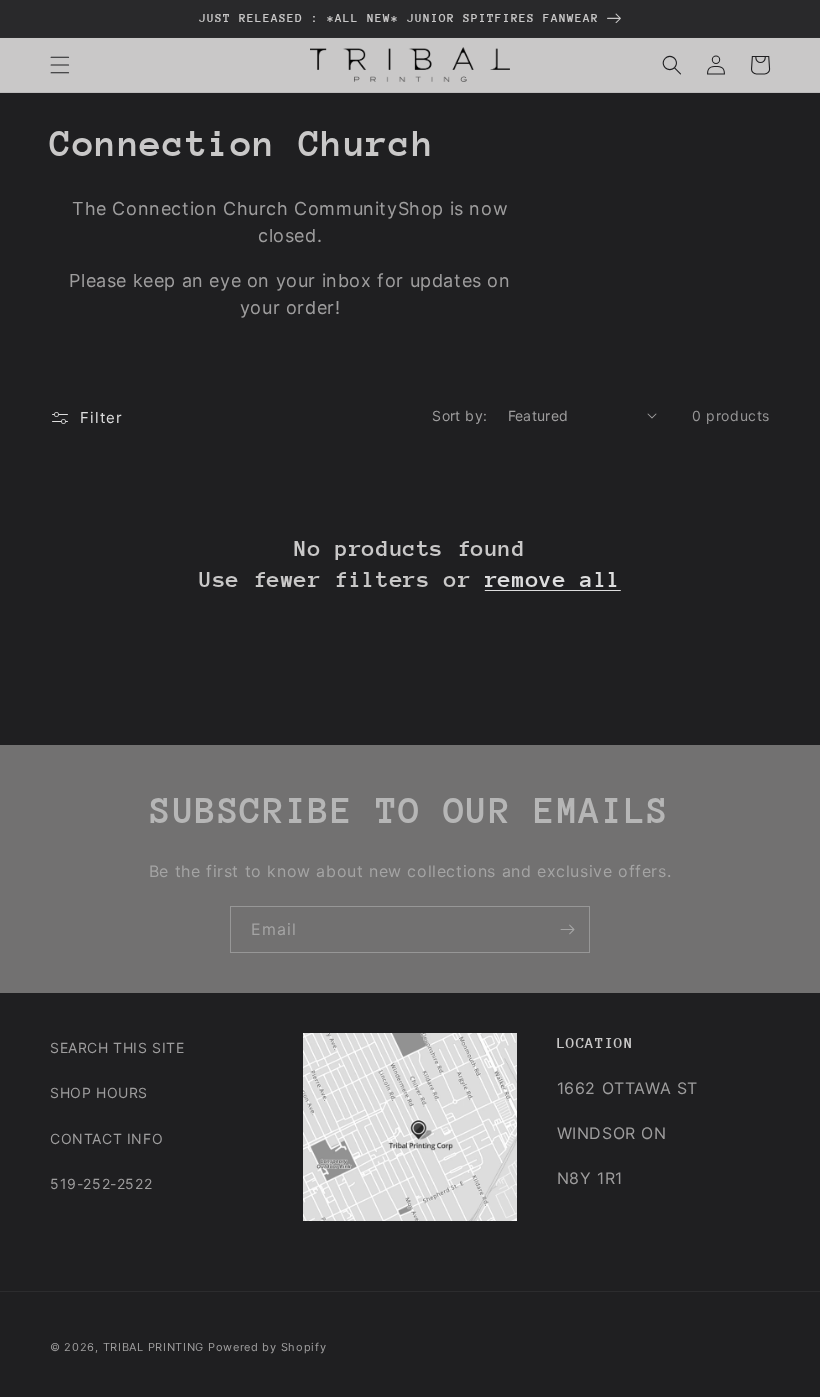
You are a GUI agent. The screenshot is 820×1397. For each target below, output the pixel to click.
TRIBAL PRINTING (154, 1347)
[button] (60, 65)
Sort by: (459, 415)
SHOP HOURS (99, 1092)
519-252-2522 (101, 1183)
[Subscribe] (567, 929)
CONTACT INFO (106, 1138)
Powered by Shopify (267, 1347)
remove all (553, 579)
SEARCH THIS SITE (117, 1047)
